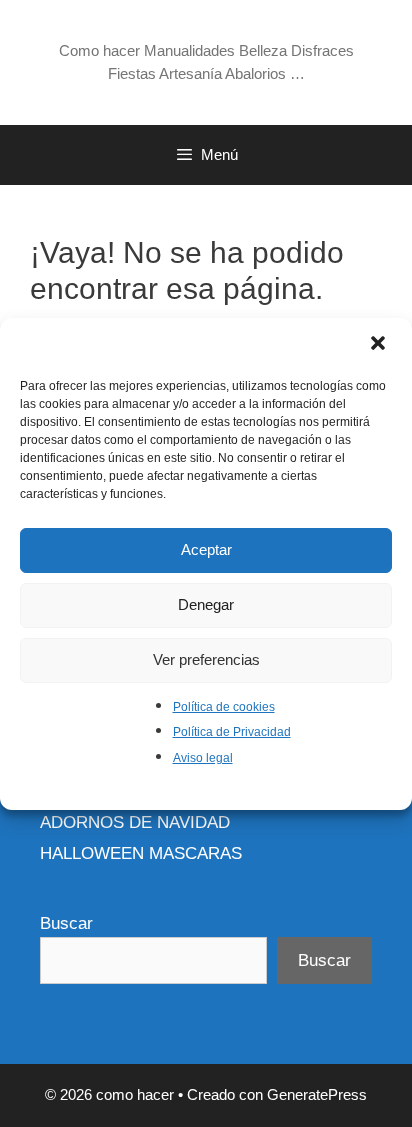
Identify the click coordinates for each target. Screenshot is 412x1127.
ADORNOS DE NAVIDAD (135, 822)
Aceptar (206, 549)
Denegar (206, 604)
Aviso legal (203, 758)
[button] (380, 345)
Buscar (66, 923)
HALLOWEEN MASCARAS (141, 853)
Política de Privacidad (232, 732)
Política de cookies (224, 707)
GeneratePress (317, 1094)
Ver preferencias (206, 659)
